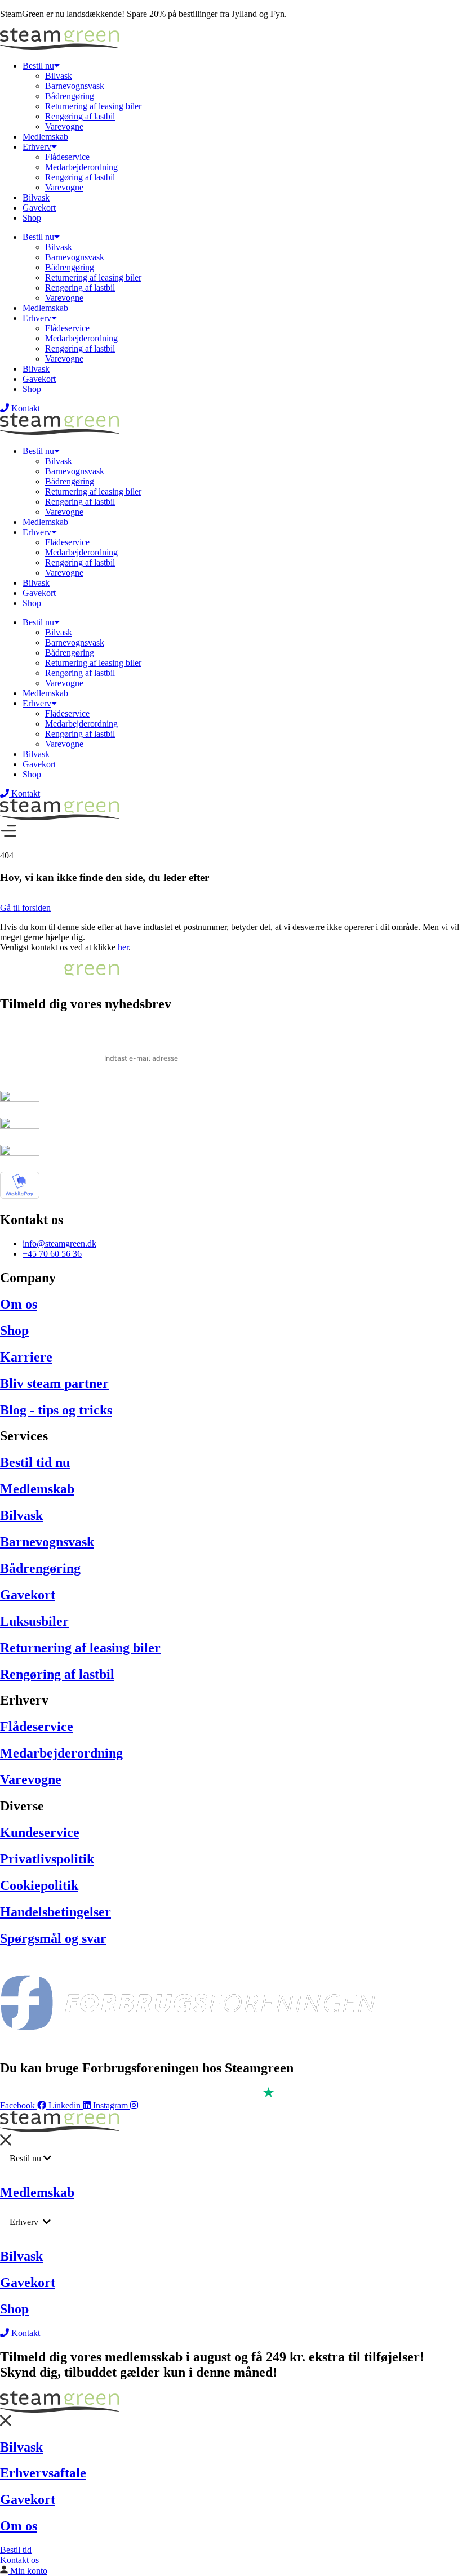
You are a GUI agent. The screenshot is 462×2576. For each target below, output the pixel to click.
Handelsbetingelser (55, 1912)
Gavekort (39, 208)
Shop (32, 218)
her (123, 947)
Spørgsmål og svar (53, 1938)
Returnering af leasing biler (93, 106)
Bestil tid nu (35, 1462)
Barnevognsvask (75, 86)
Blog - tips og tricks (56, 1410)
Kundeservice (40, 1832)
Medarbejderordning (81, 167)
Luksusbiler (34, 1621)
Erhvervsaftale (43, 2473)
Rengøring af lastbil (80, 116)
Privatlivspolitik (47, 1859)
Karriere (26, 1357)
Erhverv (37, 147)
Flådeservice (67, 157)
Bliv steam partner (54, 1383)
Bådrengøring (70, 96)
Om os (19, 1304)
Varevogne (64, 126)
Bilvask (59, 76)
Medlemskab (45, 137)
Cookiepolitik (39, 1885)
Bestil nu (38, 66)
